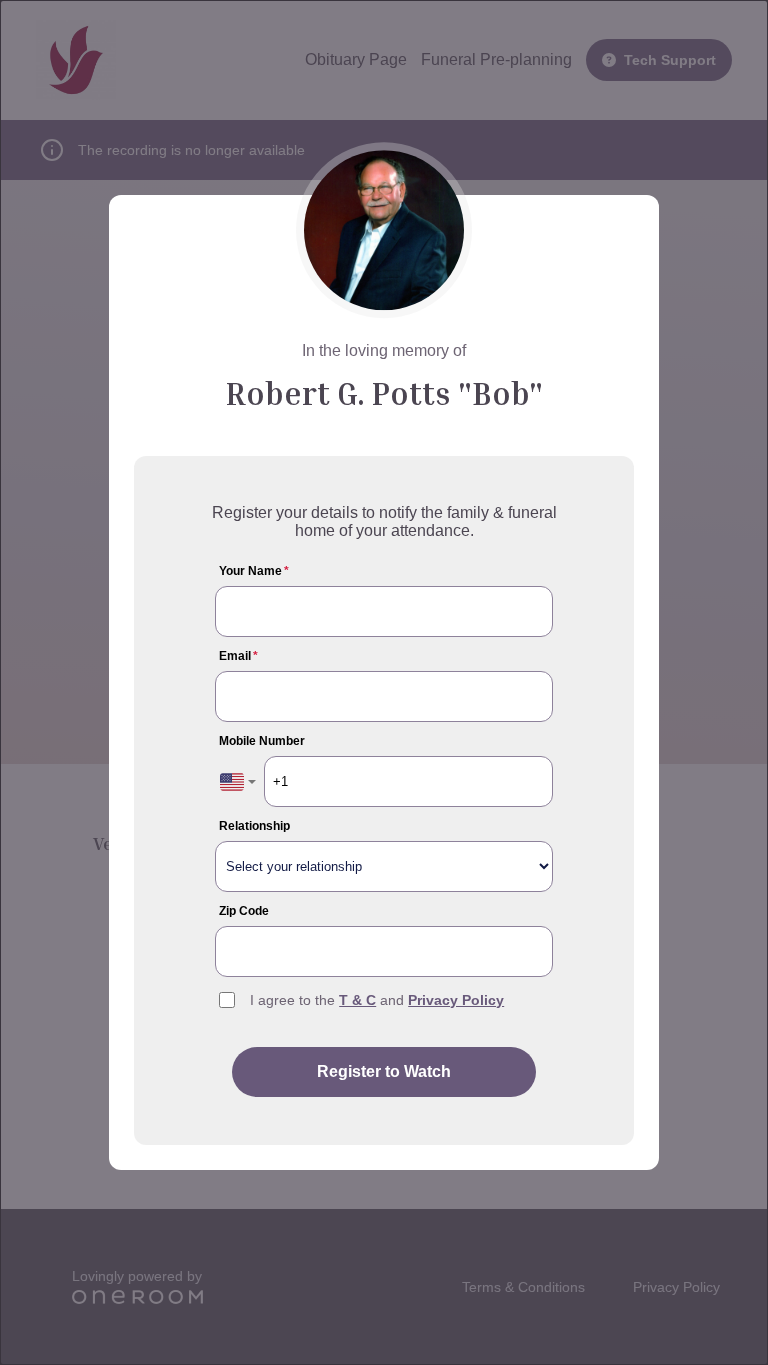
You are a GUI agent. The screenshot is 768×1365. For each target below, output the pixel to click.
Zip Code (244, 911)
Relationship (254, 826)
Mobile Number (262, 741)
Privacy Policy (456, 1000)
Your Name (254, 571)
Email (238, 656)
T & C (357, 1000)
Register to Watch (384, 1071)
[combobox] (238, 781)
